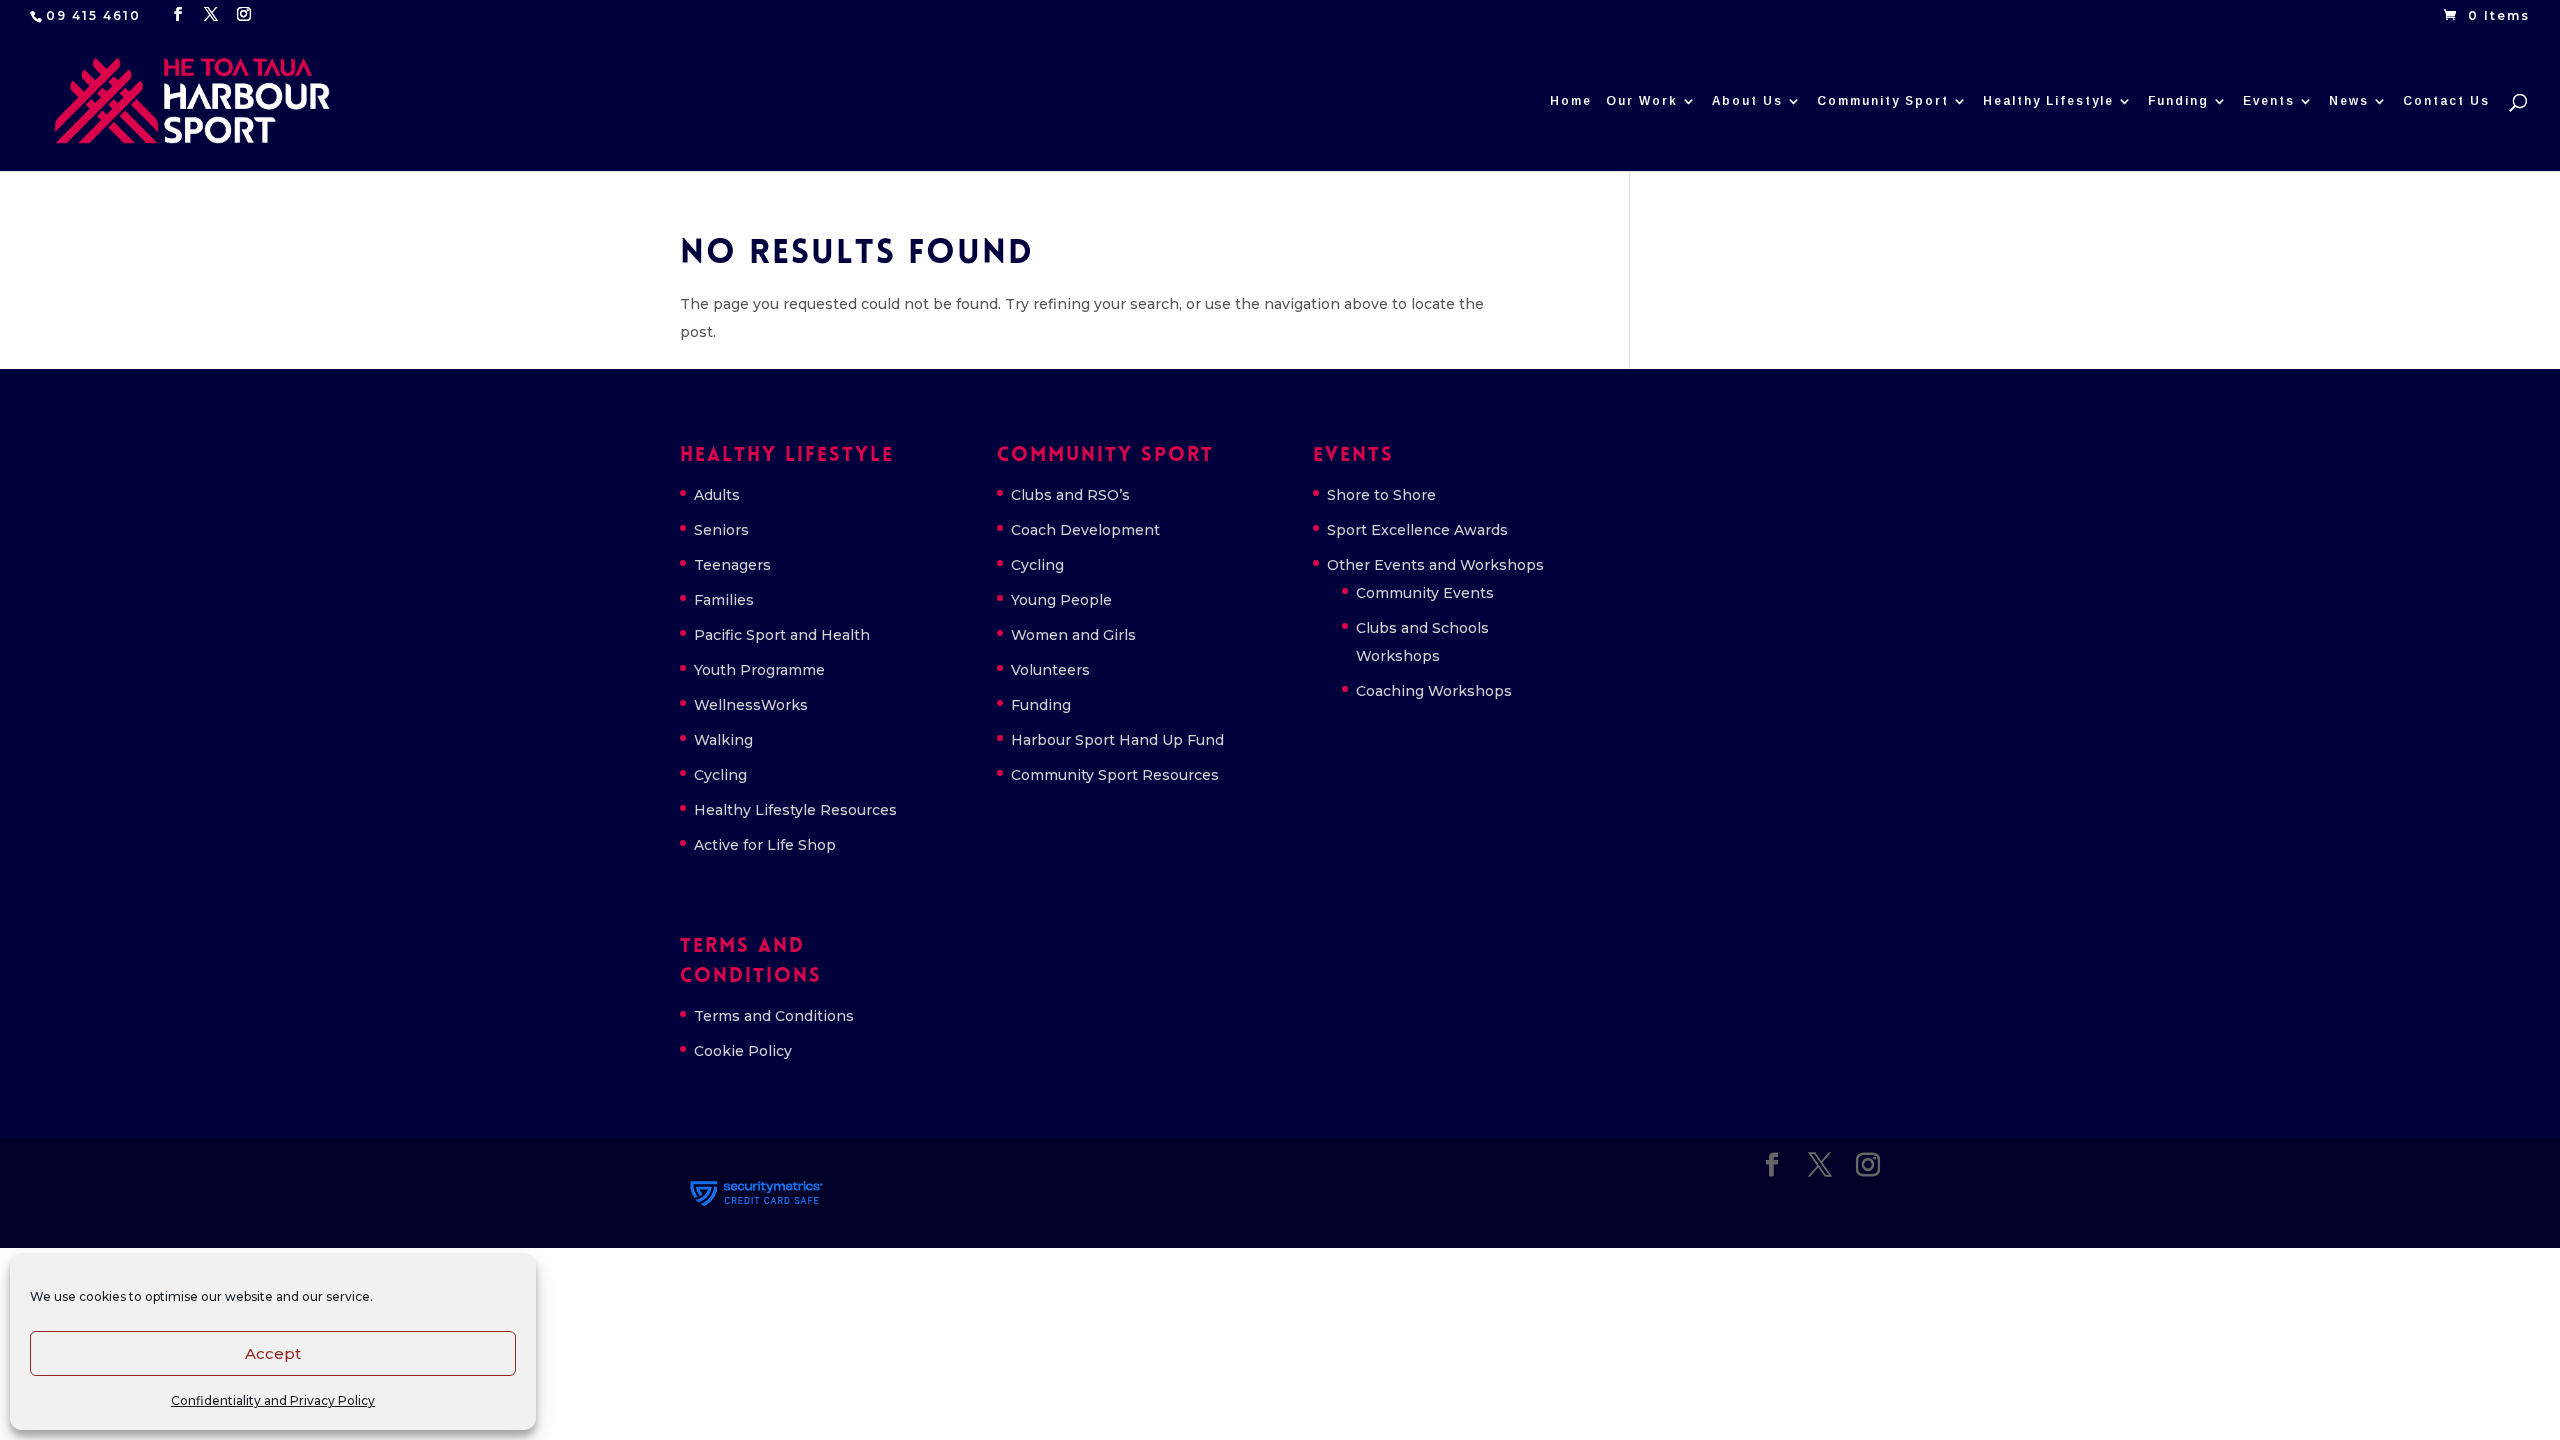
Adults (717, 495)
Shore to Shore (1381, 495)
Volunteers (1050, 670)
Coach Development (1085, 530)
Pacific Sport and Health (782, 635)
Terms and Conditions (774, 1016)
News (2349, 101)
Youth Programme (759, 670)
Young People (1061, 600)
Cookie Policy (743, 1051)
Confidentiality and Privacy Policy (273, 1400)
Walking (723, 740)
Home (1571, 101)
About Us (1747, 101)
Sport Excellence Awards (1417, 530)
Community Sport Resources (1115, 775)
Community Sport (1883, 101)
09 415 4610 (93, 15)
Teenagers (732, 565)
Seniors (721, 530)
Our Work (1642, 101)
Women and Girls (1073, 635)
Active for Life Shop (765, 845)
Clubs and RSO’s (1070, 495)
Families (724, 600)
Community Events (1425, 593)
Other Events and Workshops (1435, 565)
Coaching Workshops (1434, 691)
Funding (2178, 101)
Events (2269, 101)
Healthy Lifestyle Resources (795, 810)
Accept (273, 1353)
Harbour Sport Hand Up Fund (1117, 740)
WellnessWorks (751, 705)
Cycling (720, 775)
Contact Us (2446, 101)
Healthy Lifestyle (2048, 101)
